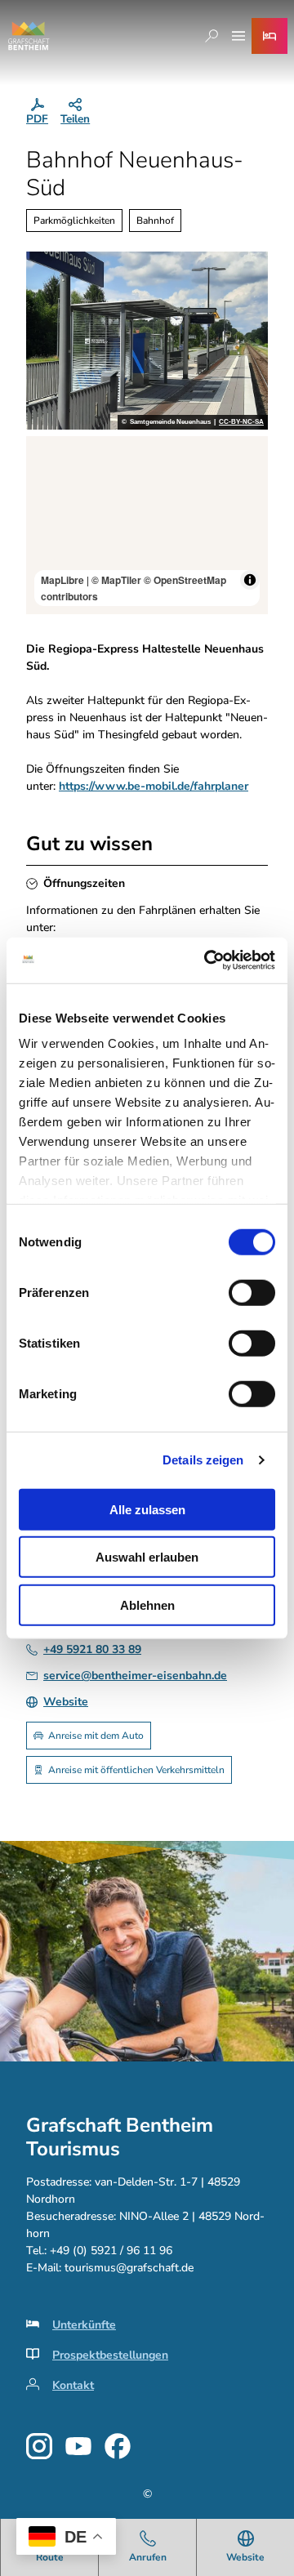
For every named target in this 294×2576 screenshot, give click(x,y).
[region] (147, 525)
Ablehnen (147, 1604)
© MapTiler (116, 580)
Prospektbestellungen (110, 2355)
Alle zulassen (147, 1509)
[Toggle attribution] (250, 580)
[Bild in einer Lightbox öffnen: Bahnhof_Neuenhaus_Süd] (147, 341)
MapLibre (62, 580)
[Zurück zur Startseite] (29, 36)
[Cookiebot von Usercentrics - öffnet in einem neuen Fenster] (207, 960)
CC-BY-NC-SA (241, 422)
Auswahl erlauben (147, 1557)
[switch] (252, 1292)
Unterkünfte (84, 2325)
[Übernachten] (269, 36)
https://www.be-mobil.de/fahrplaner (154, 786)
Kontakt (73, 2385)
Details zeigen (203, 1460)
